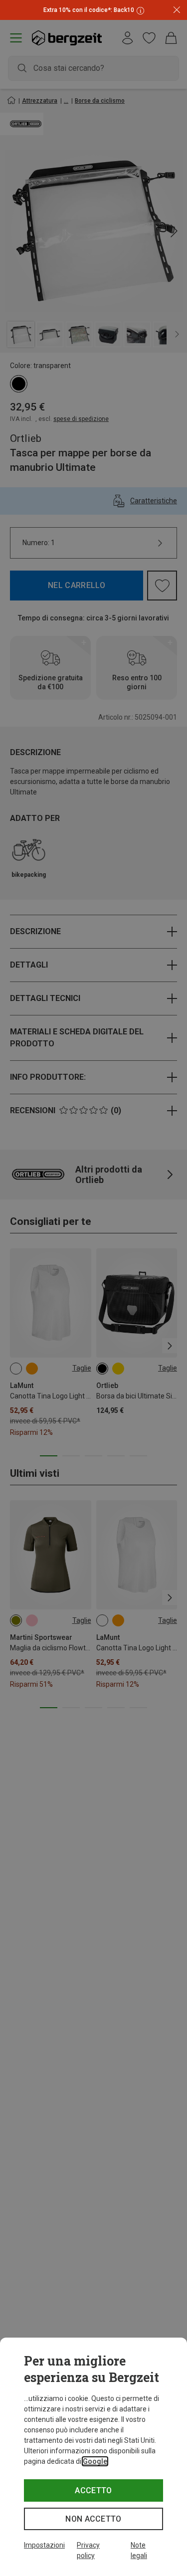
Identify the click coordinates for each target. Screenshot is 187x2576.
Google (95, 2461)
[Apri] (139, 10)
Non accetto (93, 2519)
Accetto (93, 2490)
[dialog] (93, 2457)
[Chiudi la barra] (177, 10)
